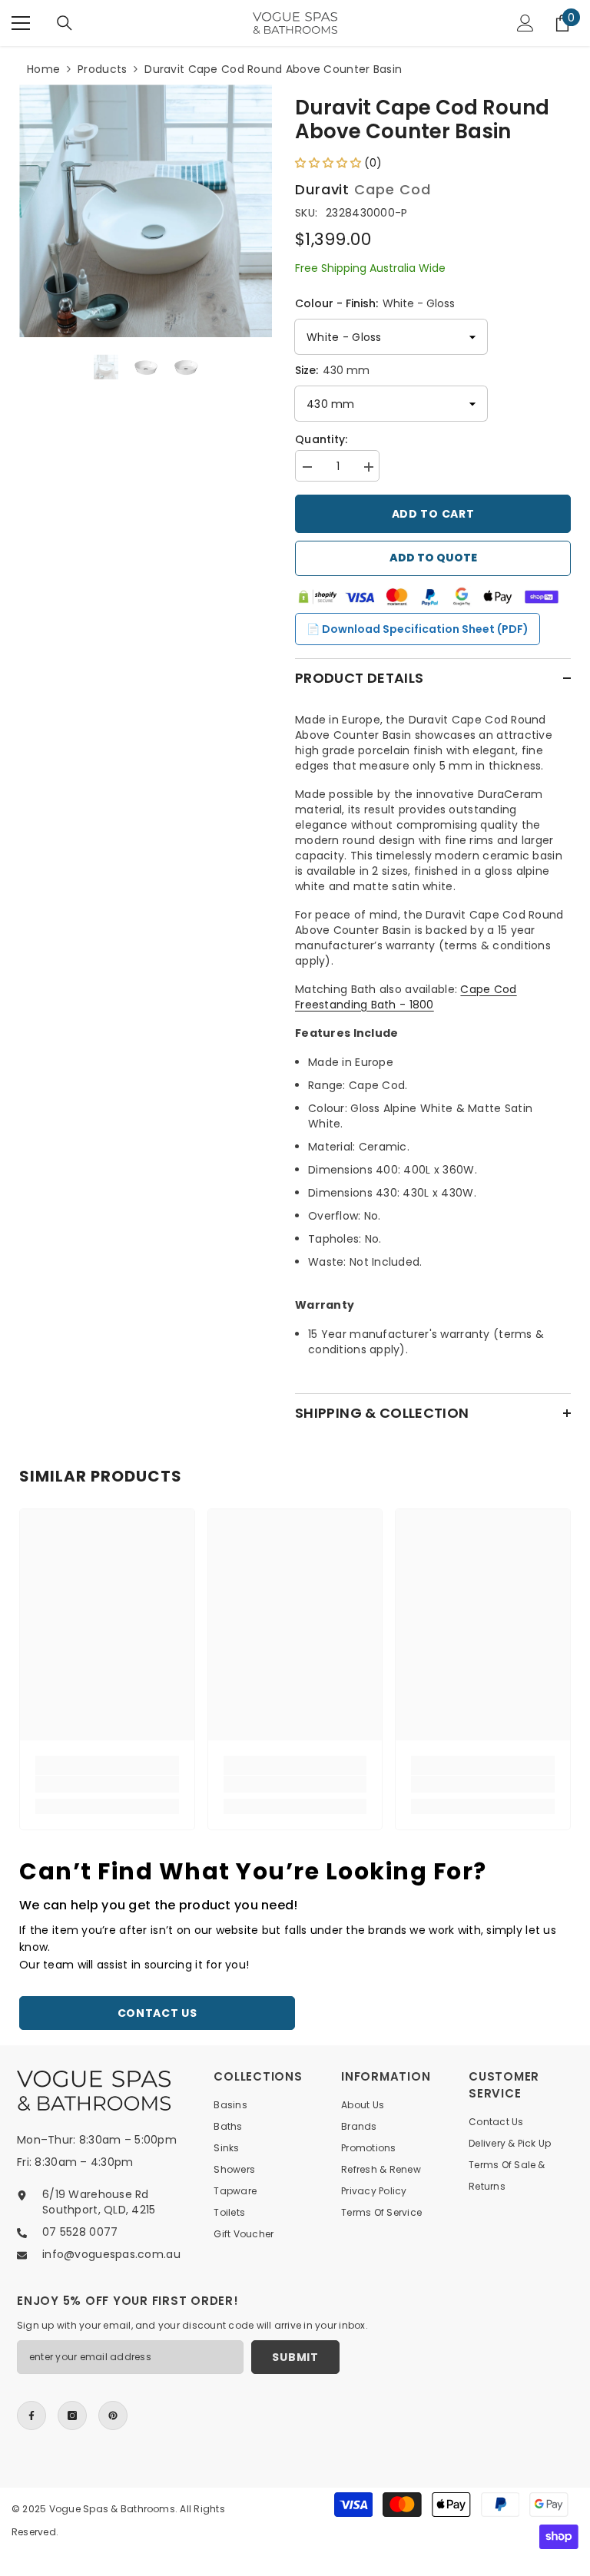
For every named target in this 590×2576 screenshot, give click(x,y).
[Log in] (525, 23)
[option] (146, 211)
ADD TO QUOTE (433, 558)
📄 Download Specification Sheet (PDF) (418, 629)
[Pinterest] (113, 2415)
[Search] (65, 23)
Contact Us (157, 2013)
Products (102, 69)
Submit (295, 2357)
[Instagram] (72, 2415)
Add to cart (433, 514)
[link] (107, 1784)
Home (43, 69)
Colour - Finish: (375, 303)
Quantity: (322, 439)
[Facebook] (31, 2415)
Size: (332, 370)
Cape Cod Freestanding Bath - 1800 (406, 997)
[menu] (21, 23)
